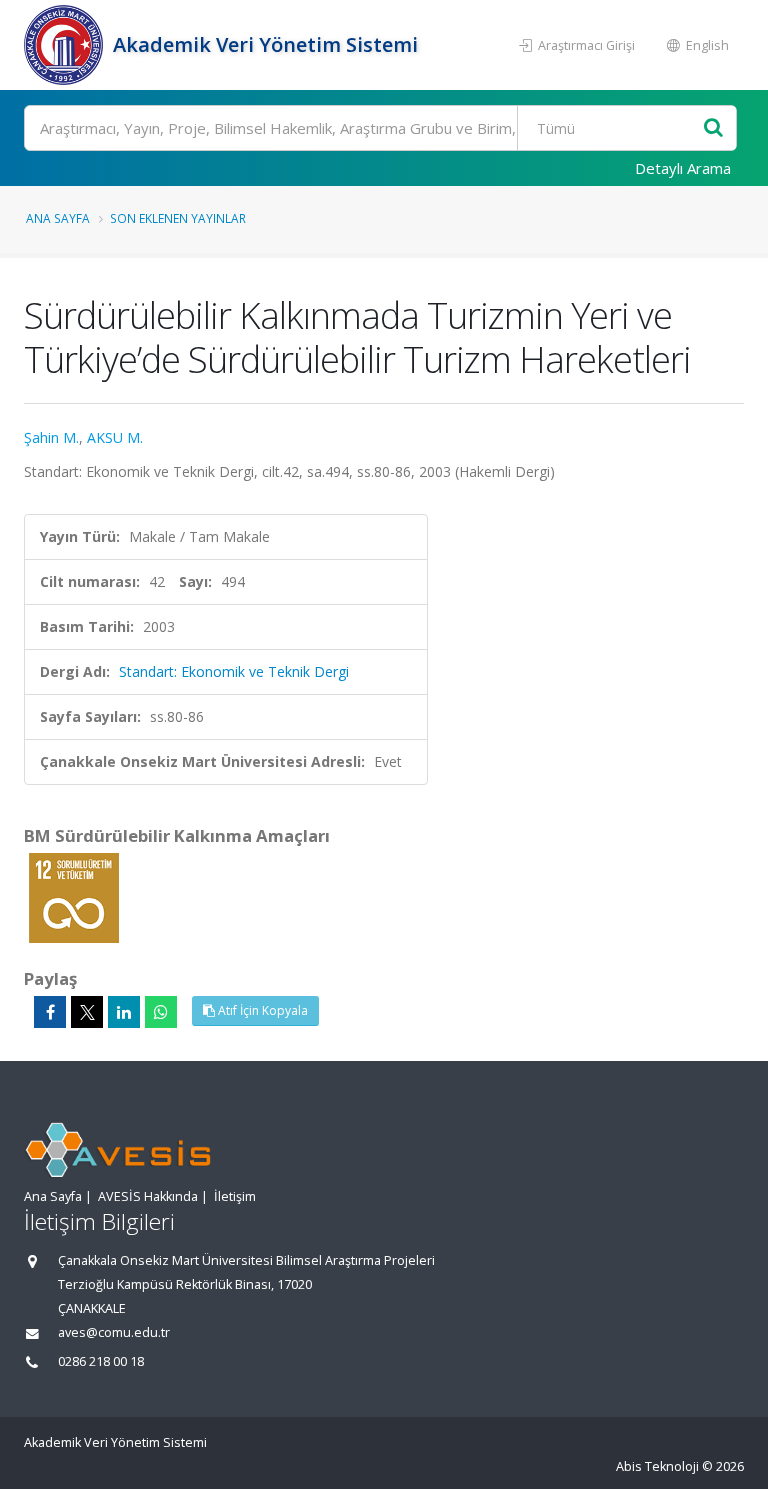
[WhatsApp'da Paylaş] (161, 1012)
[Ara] (713, 128)
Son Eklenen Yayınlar (178, 218)
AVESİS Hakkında (148, 1196)
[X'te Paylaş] (87, 1012)
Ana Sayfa (58, 218)
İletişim (235, 1196)
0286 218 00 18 (101, 1361)
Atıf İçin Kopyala (261, 1010)
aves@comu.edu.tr (114, 1332)
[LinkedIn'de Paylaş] (124, 1012)
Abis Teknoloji (657, 1466)
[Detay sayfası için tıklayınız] (74, 896)
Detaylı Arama (683, 168)
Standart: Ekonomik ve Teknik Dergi (234, 671)
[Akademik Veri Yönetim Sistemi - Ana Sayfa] (66, 45)
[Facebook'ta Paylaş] (50, 1012)
